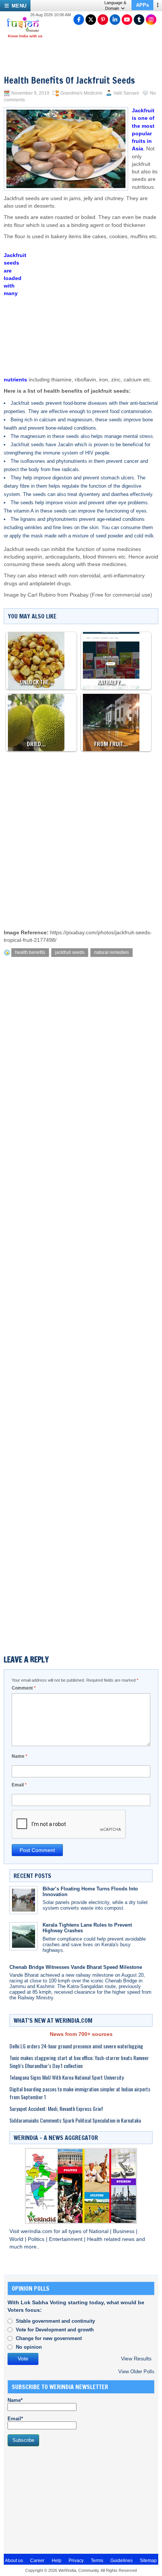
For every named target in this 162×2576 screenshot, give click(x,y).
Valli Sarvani (126, 93)
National (99, 2231)
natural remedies (112, 952)
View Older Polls (136, 2372)
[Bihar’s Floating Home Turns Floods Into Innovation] (24, 1900)
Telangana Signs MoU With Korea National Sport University (66, 2077)
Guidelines (121, 2561)
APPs (142, 5)
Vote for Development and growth (55, 2330)
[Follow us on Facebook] (79, 20)
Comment (24, 1688)
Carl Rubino (42, 595)
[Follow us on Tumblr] (139, 20)
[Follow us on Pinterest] (103, 20)
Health (96, 2239)
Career (37, 2561)
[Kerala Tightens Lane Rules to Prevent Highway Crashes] (24, 1936)
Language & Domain (115, 5)
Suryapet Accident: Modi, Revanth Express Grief (56, 2108)
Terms (97, 2561)
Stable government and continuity (55, 2321)
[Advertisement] (92, 301)
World (17, 2239)
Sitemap (148, 2561)
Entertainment (66, 2239)
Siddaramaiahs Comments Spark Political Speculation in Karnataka (75, 2120)
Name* (15, 2400)
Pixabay (79, 595)
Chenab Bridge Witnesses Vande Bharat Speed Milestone (76, 1967)
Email (19, 1785)
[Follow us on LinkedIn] (115, 20)
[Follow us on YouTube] (127, 20)
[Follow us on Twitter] (91, 20)
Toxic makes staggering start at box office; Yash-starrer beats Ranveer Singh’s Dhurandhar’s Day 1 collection (79, 2062)
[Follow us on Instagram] (151, 20)
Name (20, 1756)
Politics (37, 2239)
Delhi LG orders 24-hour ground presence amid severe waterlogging (76, 2046)
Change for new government (49, 2338)
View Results (136, 2359)
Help (57, 2561)
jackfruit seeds (70, 952)
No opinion (29, 2347)
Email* (15, 2419)
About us (14, 2561)
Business (125, 2231)
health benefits (30, 952)
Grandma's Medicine (81, 93)
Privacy (76, 2561)
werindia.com (37, 2231)
